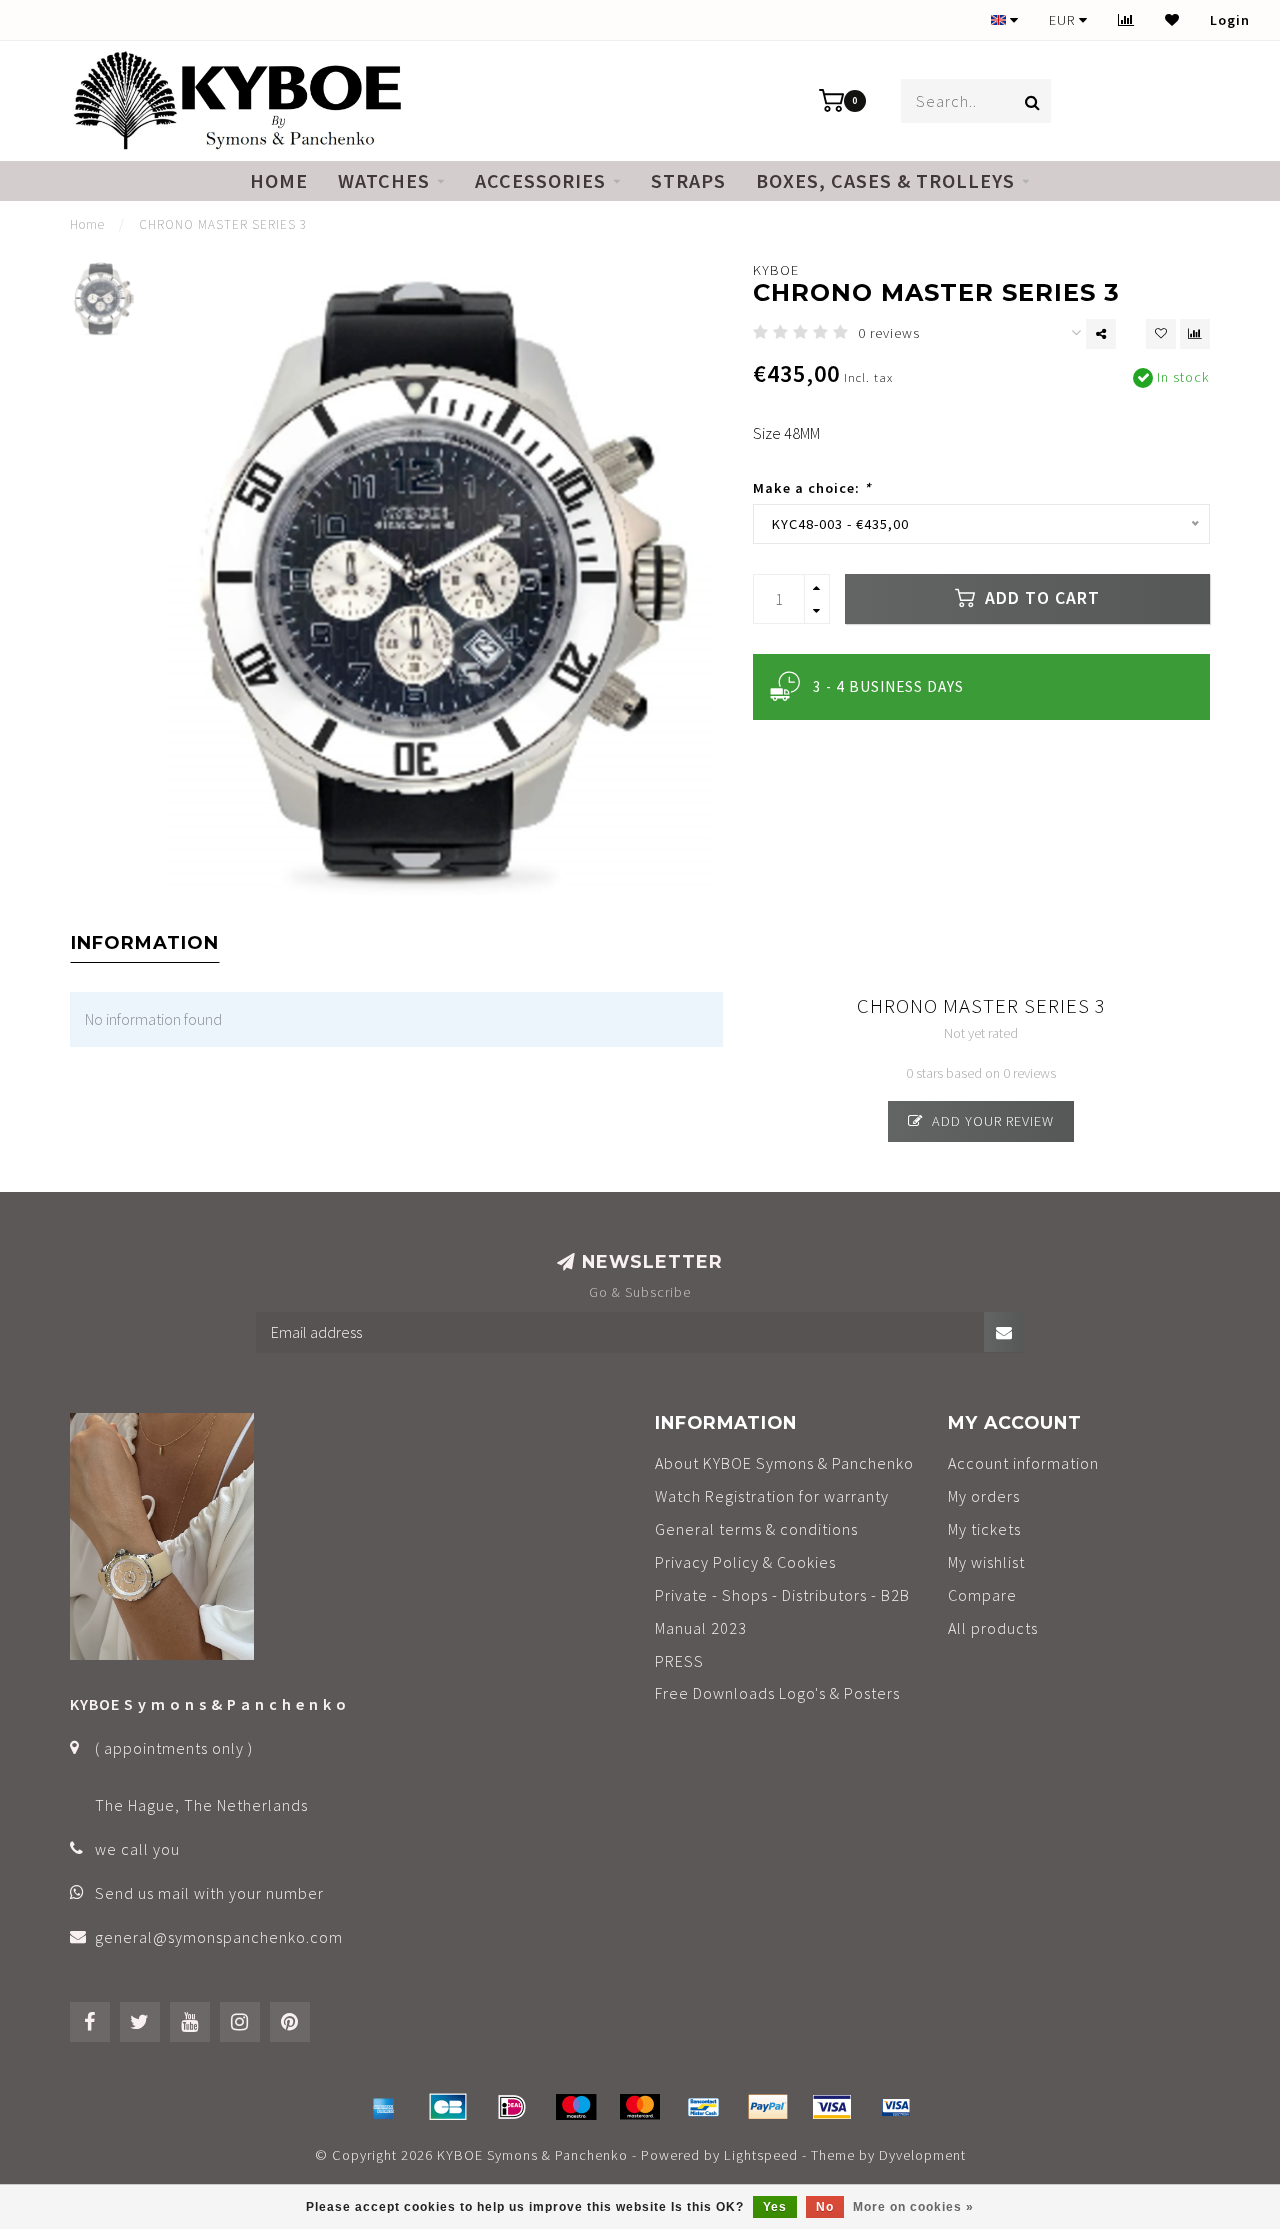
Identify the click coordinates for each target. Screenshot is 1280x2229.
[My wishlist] (1172, 20)
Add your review (991, 1121)
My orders (984, 1496)
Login (1230, 20)
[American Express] (384, 2107)
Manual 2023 (701, 1628)
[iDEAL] (512, 2107)
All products (993, 1628)
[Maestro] (576, 2107)
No (825, 2207)
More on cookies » (913, 2207)
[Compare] (1126, 20)
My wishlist (986, 1562)
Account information (1023, 1463)
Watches (384, 180)
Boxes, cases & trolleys (885, 180)
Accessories (540, 180)
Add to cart (1040, 598)
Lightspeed (761, 2155)
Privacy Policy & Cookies (745, 1562)
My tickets (984, 1529)
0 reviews (889, 333)
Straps (688, 180)
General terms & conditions (756, 1529)
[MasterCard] (640, 2107)
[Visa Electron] (896, 2107)
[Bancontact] (704, 2107)
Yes (775, 2207)
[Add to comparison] (1195, 334)
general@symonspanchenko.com (219, 1937)
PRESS (679, 1661)
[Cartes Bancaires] (448, 2107)
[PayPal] (768, 2107)
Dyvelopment (922, 2155)
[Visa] (832, 2107)
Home (279, 180)
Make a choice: (812, 488)
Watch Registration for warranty (772, 1496)
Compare (982, 1595)
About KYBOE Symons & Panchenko (784, 1463)
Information (145, 943)
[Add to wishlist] (1161, 334)
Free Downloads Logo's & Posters (777, 1693)
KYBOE (776, 270)
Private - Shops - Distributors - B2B (782, 1595)
